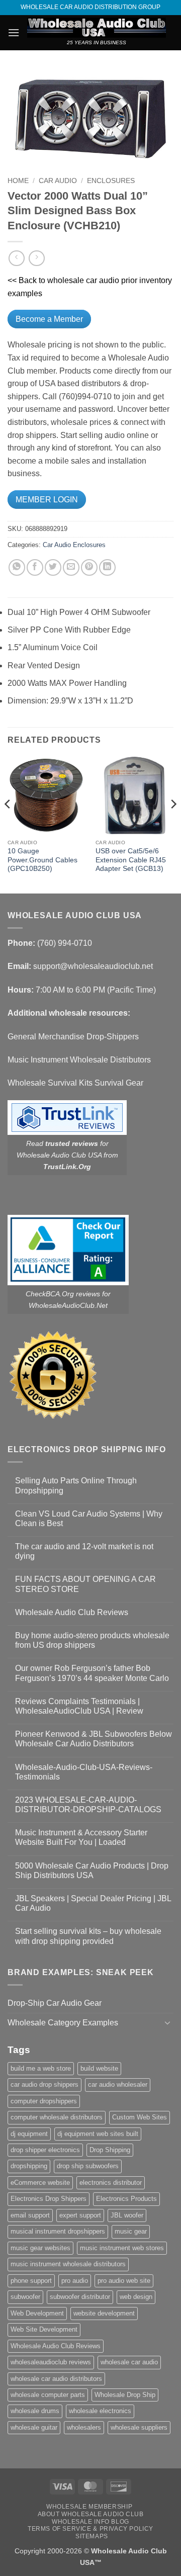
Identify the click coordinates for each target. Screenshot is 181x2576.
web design (136, 2297)
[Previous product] (36, 258)
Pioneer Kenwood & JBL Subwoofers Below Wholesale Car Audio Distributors (94, 1739)
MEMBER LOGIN (47, 500)
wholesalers (84, 2427)
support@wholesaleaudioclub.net (93, 966)
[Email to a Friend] (71, 567)
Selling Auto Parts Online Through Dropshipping (76, 1485)
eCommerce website (40, 2183)
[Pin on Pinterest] (89, 567)
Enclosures (111, 181)
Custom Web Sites (140, 2117)
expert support (80, 2215)
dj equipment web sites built (98, 2134)
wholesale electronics (100, 2411)
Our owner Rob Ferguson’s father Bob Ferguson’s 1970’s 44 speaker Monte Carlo (92, 1673)
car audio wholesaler (118, 2084)
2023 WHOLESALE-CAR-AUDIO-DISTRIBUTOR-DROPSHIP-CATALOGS (88, 1805)
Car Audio (58, 181)
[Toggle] (167, 2022)
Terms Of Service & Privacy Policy (90, 2529)
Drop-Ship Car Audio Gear (55, 2003)
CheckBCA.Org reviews (63, 1294)
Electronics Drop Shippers (49, 2199)
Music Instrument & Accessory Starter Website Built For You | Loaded (81, 1837)
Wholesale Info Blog (90, 2522)
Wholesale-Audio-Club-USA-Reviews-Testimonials (84, 1772)
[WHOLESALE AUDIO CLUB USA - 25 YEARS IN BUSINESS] (97, 28)
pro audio (75, 2281)
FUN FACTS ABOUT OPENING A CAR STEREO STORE (85, 1584)
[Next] (173, 824)
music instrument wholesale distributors (68, 2264)
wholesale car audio (129, 2362)
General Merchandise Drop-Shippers (73, 1037)
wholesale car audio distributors (56, 2379)
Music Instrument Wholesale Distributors (79, 1060)
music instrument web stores (122, 2248)
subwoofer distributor (80, 2297)
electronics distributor (111, 2183)
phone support (31, 2281)
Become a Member (49, 319)
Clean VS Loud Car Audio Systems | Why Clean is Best (89, 1519)
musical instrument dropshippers (58, 2231)
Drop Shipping (110, 2150)
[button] (14, 32)
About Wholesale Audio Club (91, 2514)
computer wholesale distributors (57, 2117)
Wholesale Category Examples (63, 2023)
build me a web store (41, 2068)
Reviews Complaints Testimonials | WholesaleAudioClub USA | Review (79, 1706)
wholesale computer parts (48, 2395)
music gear (131, 2231)
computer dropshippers (44, 2101)
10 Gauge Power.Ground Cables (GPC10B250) (42, 860)
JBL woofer (127, 2215)
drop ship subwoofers (88, 2166)
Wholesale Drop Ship (125, 2395)
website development (104, 2313)
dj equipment (29, 2134)
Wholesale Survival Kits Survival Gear (75, 1083)
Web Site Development (44, 2329)
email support (30, 2215)
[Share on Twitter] (53, 567)
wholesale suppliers (139, 2427)
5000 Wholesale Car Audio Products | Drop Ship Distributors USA (92, 1871)
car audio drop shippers (44, 2084)
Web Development (37, 2313)
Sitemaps (92, 2536)
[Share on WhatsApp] (17, 567)
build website (99, 2068)
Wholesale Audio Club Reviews (72, 1612)
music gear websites (40, 2248)
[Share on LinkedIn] (107, 567)
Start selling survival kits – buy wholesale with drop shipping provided (88, 1936)
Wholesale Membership (89, 2507)
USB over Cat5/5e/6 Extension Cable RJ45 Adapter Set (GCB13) (131, 860)
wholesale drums (35, 2411)
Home (18, 181)
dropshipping (29, 2166)
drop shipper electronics (45, 2150)
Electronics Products (126, 2199)
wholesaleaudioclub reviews (51, 2362)
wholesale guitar (34, 2427)
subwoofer (25, 2297)
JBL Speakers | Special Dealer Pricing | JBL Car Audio (93, 1903)
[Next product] (16, 258)
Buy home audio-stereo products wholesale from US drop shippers (92, 1640)
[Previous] (8, 824)
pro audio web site (124, 2281)
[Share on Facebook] (35, 567)
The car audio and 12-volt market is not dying (84, 1551)
